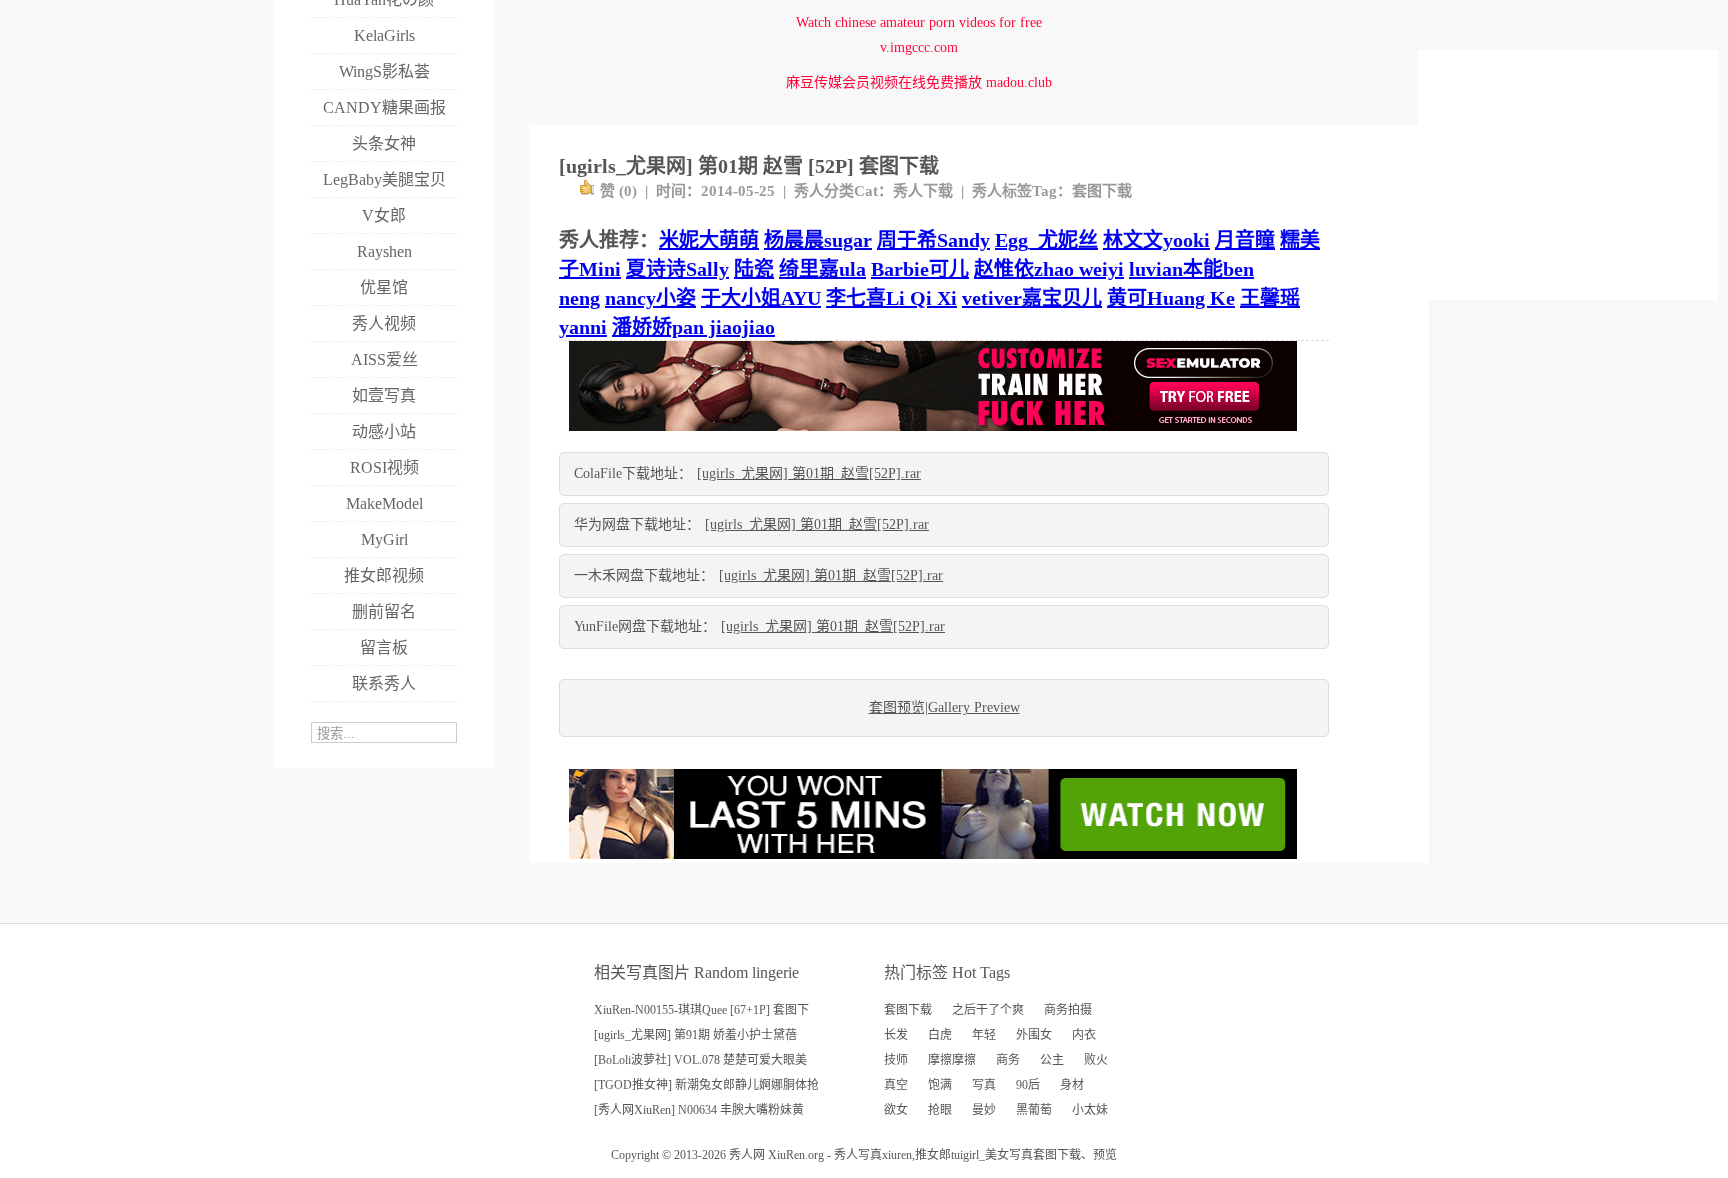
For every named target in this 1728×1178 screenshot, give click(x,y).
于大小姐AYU (761, 298)
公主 (1052, 1060)
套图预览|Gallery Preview (944, 707)
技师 (896, 1060)
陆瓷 (754, 269)
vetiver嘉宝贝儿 (1032, 298)
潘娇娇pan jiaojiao (693, 327)
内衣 (1084, 1035)
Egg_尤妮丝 (1046, 240)
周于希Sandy (933, 240)
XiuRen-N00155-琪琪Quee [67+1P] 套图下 (701, 1010)
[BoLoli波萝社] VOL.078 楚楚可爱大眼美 (700, 1060)
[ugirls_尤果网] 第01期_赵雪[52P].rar (809, 473)
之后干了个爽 (988, 1010)
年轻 (984, 1035)
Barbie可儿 (920, 269)
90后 (1028, 1085)
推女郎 (933, 1155)
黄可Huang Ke (1171, 298)
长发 (896, 1035)
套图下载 (1102, 191)
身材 (1072, 1085)
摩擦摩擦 (952, 1060)
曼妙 (984, 1110)
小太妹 (1090, 1110)
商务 (1008, 1060)
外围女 (1034, 1035)
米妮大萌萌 (709, 240)
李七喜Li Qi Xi (891, 298)
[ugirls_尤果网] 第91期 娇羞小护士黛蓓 (695, 1035)
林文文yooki (1156, 240)
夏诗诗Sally (677, 269)
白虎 (940, 1035)
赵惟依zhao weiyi (1049, 269)
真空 (896, 1085)
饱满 (940, 1085)
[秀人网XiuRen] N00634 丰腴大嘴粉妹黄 (699, 1110)
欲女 (896, 1110)
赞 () (618, 191)
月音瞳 (1245, 240)
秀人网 (747, 1155)
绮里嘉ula (822, 269)
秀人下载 (923, 191)
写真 (984, 1085)
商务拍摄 (1068, 1010)
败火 (1096, 1060)
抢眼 (940, 1110)
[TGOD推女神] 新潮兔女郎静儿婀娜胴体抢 (706, 1085)
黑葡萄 (1034, 1110)
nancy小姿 (650, 298)
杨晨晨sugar (818, 240)
